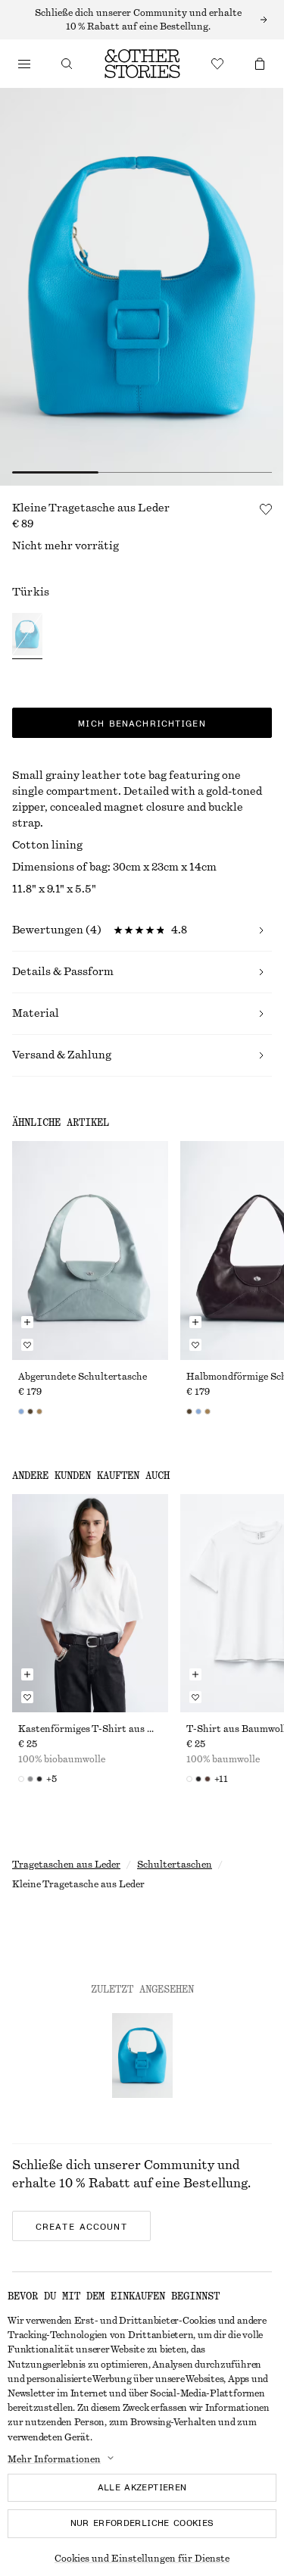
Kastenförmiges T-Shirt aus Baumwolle (90, 1729)
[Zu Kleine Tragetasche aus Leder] (142, 2055)
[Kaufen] (24, 64)
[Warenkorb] (260, 64)
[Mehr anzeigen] (142, 20)
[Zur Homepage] (142, 64)
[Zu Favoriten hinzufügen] (266, 509)
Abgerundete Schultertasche (83, 1377)
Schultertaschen (175, 1865)
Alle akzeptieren (142, 2487)
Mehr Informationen (54, 2459)
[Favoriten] (217, 64)
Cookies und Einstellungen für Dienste (142, 2559)
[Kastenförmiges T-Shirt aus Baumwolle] (90, 1603)
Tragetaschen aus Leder (66, 1865)
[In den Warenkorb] (27, 1322)
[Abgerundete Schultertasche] (90, 1250)
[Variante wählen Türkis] (27, 636)
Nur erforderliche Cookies (142, 2523)
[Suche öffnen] (67, 64)
